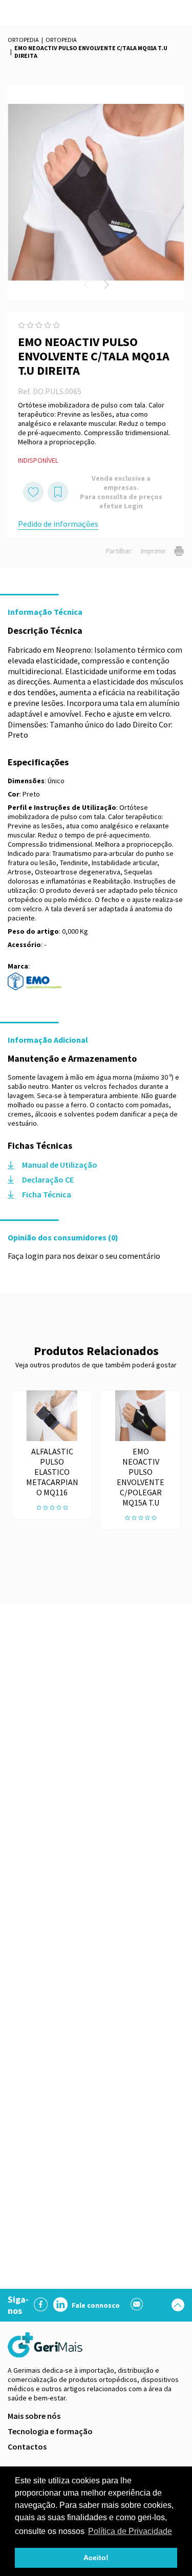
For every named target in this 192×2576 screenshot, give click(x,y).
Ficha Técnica (47, 1194)
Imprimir (153, 551)
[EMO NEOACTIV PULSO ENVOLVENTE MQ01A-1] (96, 192)
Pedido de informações (58, 524)
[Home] (46, 2345)
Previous (86, 285)
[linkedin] (60, 2305)
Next (106, 285)
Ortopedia (23, 40)
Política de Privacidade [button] (130, 2531)
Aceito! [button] (96, 2558)
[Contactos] (137, 2305)
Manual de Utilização (60, 1165)
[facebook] (41, 2305)
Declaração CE (48, 1179)
